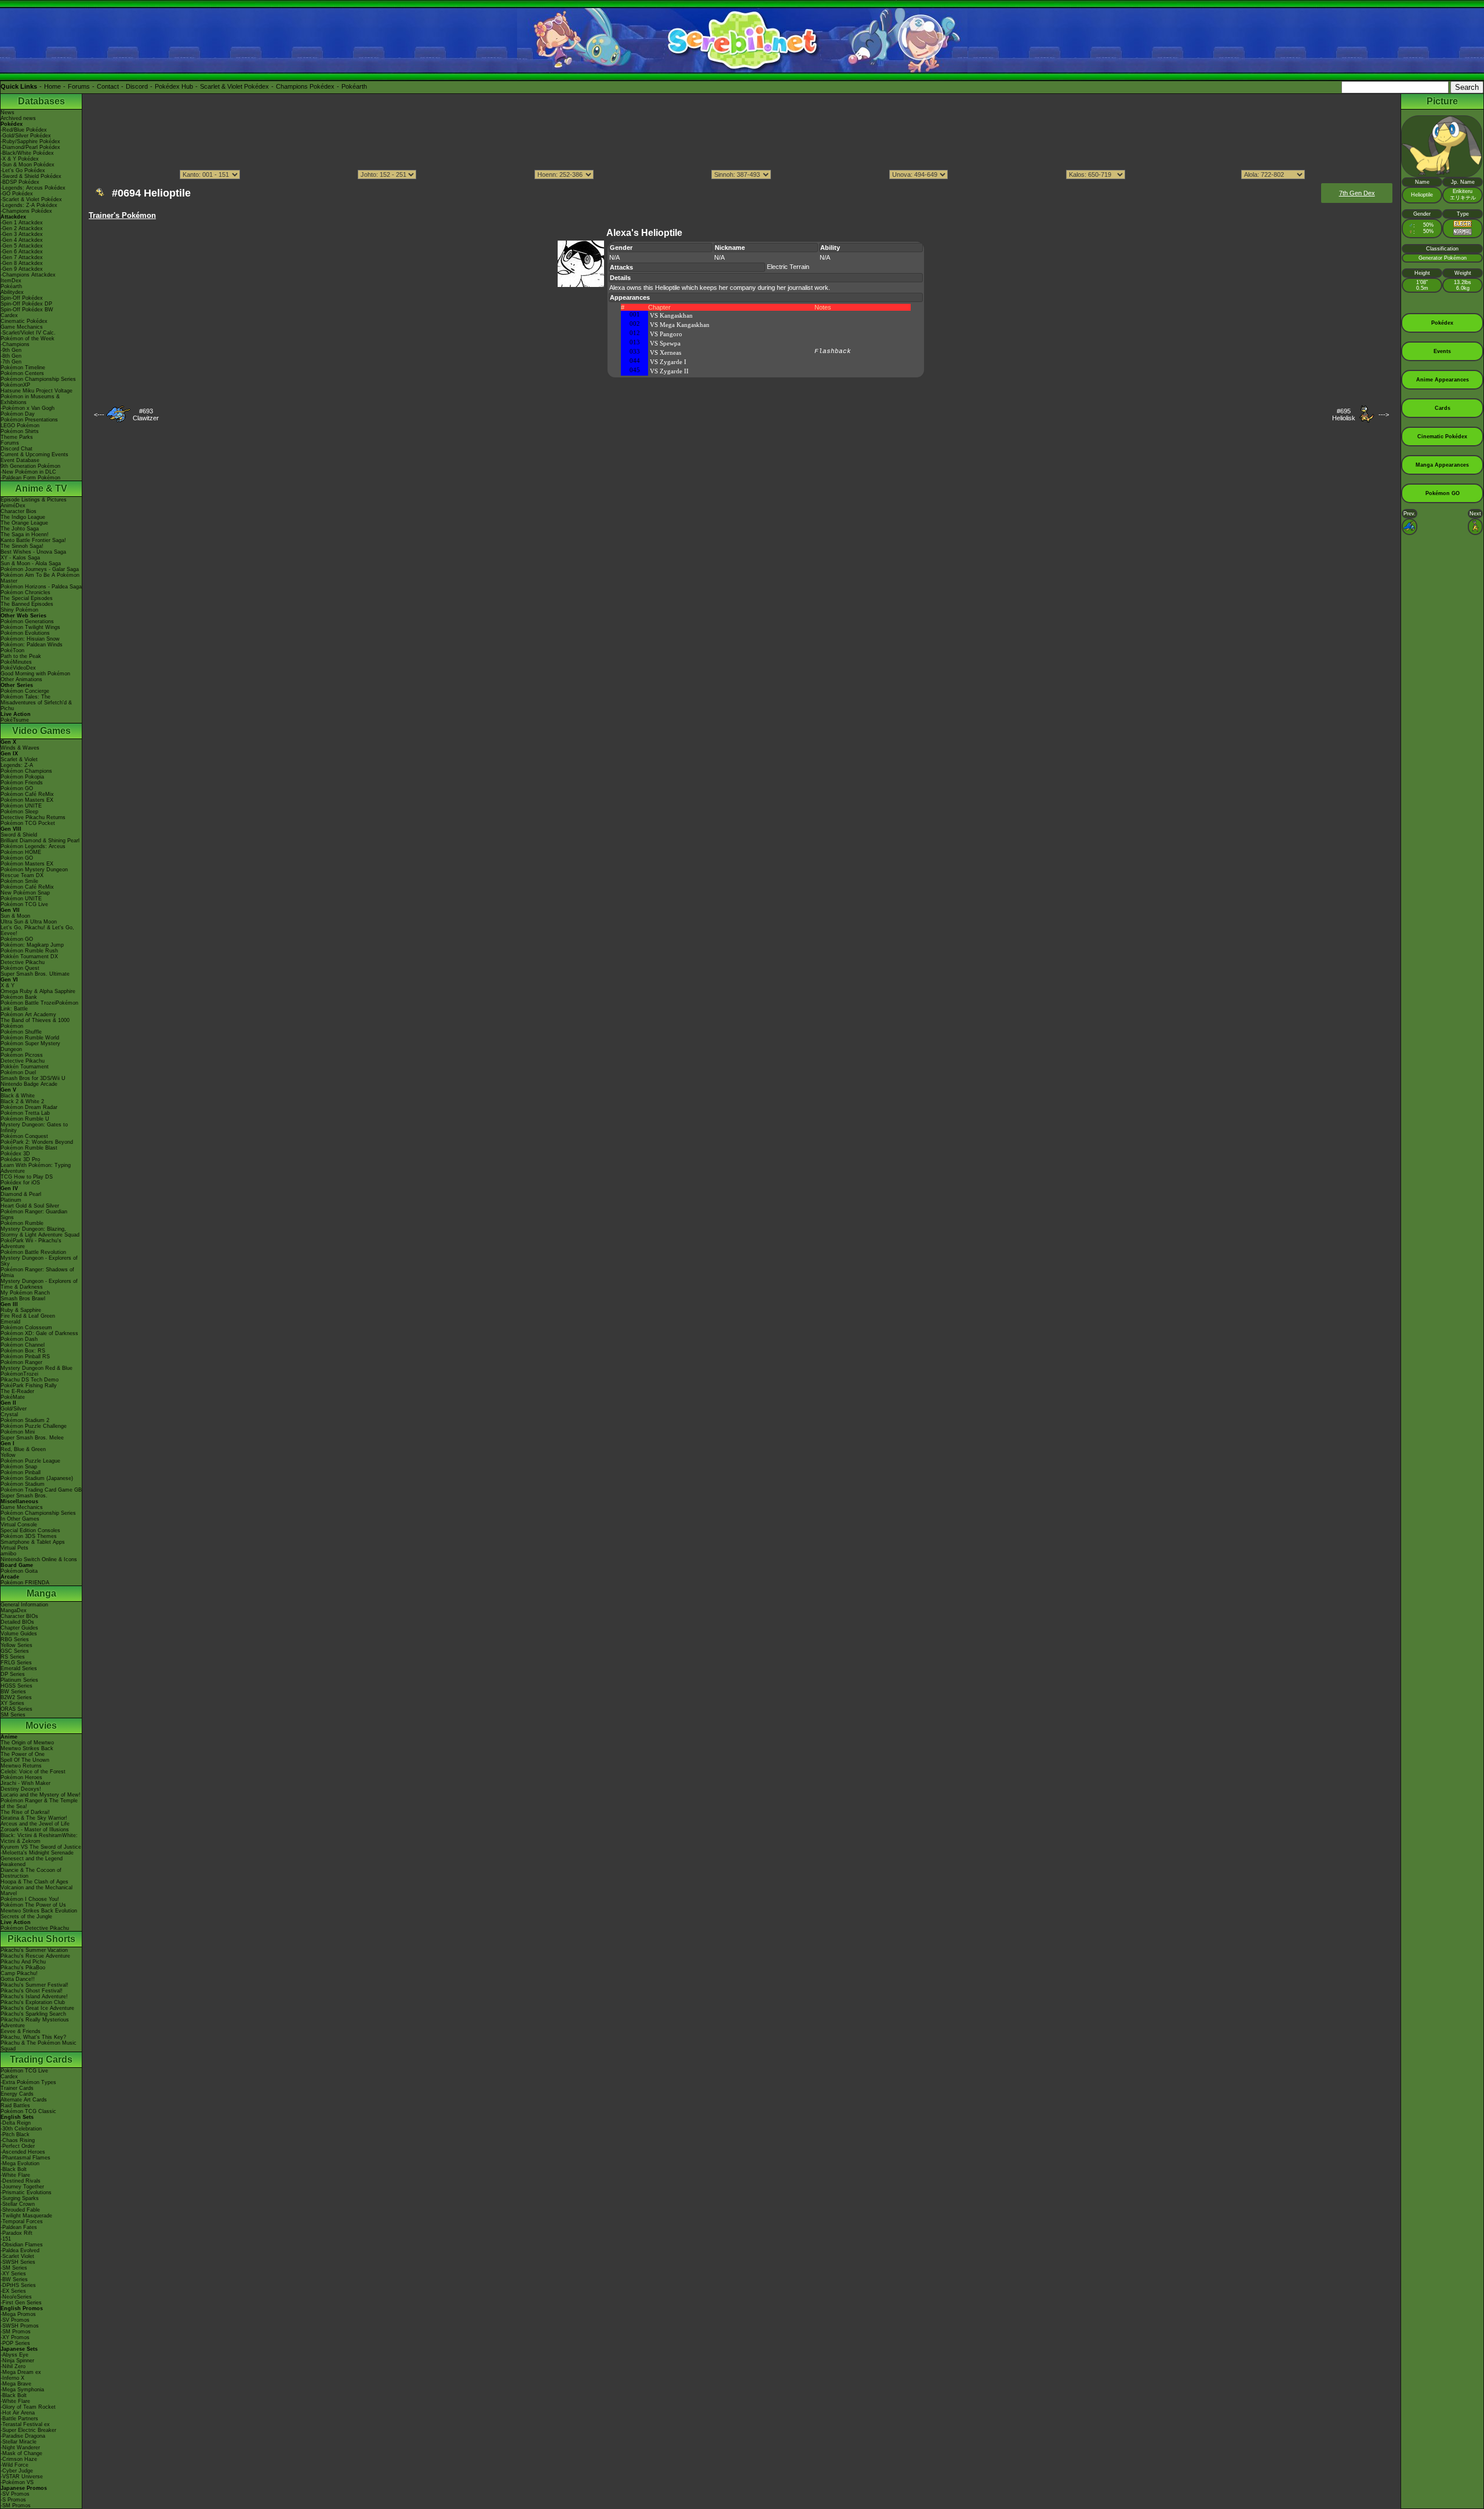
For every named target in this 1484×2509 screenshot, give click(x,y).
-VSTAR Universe (22, 2477)
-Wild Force (14, 2465)
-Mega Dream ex (21, 2372)
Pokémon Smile (19, 881)
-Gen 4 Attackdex (22, 240)
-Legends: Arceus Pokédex (33, 188)
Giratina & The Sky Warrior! (34, 1818)
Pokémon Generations (27, 621)
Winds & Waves (20, 748)
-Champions (15, 344)
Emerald (10, 1322)
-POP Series (15, 2343)
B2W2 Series (16, 1697)
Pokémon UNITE (21, 806)
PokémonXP (15, 385)
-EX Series (13, 2291)
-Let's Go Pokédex (23, 170)
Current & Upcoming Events (34, 454)
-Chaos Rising (18, 2140)
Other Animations (21, 679)
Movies (41, 1726)
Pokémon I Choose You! (30, 1899)
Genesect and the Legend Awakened (32, 1861)
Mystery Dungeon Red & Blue (37, 1368)
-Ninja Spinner (17, 2361)
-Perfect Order (18, 2146)
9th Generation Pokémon (30, 466)
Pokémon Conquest (24, 1136)
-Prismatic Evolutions (26, 2192)
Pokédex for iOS (20, 1183)
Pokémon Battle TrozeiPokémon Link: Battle (39, 1006)
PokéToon (12, 650)
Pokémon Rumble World (30, 1038)
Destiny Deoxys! (21, 1789)
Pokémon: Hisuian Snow (30, 639)
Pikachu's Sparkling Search (33, 2014)
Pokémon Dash (19, 1339)
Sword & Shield (19, 835)
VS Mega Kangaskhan (680, 325)
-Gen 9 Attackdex (22, 269)
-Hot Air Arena (18, 2413)
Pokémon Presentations (29, 420)
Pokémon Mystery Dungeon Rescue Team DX (34, 872)
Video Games (41, 731)
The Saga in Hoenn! (25, 534)
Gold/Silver (14, 1409)
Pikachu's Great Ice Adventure (37, 2008)
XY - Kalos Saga (20, 558)
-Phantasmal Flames (26, 2158)
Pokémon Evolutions (25, 633)
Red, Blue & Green (23, 1449)
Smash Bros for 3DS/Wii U (33, 1078)
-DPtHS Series (18, 2285)
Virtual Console (19, 1525)
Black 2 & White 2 (22, 1101)
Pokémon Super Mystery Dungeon (30, 1046)
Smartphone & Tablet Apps (33, 1542)
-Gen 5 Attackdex (22, 246)
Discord (137, 86)
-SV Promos (15, 2320)
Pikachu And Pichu (23, 1962)
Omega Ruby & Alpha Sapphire (38, 991)
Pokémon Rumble (22, 1223)
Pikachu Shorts (41, 1939)
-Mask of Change (21, 2453)
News (8, 112)
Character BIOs (19, 1616)
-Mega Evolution (20, 2163)
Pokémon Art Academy (28, 1014)
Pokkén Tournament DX (29, 957)
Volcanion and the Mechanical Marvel (37, 1890)
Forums (79, 86)
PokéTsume (15, 720)
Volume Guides (19, 1634)
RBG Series (15, 1639)
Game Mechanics (22, 327)
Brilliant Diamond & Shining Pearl (40, 841)
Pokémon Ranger (21, 1362)
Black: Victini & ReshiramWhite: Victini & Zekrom (39, 1838)
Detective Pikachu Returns (33, 817)
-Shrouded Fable (20, 2210)
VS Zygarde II (669, 371)
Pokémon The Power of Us (33, 1905)
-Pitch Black (15, 2135)
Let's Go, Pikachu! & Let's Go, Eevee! (37, 930)
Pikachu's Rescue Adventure (35, 1956)
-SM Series (14, 2268)
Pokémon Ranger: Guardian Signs (34, 1214)
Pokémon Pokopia (22, 777)
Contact (108, 86)
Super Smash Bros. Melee (32, 1438)
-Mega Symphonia (22, 2390)
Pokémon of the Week (28, 339)
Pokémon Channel (23, 1345)
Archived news (18, 118)
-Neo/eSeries (16, 2297)
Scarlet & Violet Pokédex (234, 86)
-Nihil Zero (13, 2366)
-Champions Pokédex (26, 211)
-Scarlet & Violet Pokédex (31, 199)
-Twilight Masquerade (26, 2216)
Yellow (8, 1455)
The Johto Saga (20, 529)
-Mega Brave (16, 2384)
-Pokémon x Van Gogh (28, 408)
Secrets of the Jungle (26, 1917)
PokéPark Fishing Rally (29, 1386)
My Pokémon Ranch (25, 1293)
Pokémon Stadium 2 (25, 1420)
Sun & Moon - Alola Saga (31, 563)
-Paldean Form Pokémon (30, 478)
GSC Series (15, 1651)
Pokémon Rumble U (25, 1119)
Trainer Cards (17, 2088)
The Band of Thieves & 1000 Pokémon (35, 1023)
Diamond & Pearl (21, 1194)
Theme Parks (17, 437)
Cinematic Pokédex (24, 321)
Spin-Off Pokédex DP (26, 304)
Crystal (9, 1415)
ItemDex (11, 281)
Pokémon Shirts (20, 431)
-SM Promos (16, 2332)
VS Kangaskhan (671, 315)
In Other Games (20, 1519)
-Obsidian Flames (22, 2245)
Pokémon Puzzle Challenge (34, 1426)
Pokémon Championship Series (38, 379)
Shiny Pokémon (19, 610)
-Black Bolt (14, 2169)
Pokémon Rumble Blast (29, 1148)
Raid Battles (15, 2106)
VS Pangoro (666, 334)
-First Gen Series (21, 2303)
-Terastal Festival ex (25, 2424)
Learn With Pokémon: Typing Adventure (36, 1168)
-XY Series (13, 2274)
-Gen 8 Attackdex (22, 263)
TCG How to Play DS (27, 1177)
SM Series (13, 1715)
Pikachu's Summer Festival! (34, 1985)
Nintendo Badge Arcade (29, 1084)
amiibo (8, 1554)
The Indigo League (23, 517)
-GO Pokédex (17, 194)
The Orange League (24, 523)
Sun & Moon (15, 916)
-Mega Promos (18, 2314)
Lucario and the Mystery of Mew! (41, 1795)
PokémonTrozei (19, 1374)
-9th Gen (11, 350)
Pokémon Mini (18, 1432)
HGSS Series (17, 1686)
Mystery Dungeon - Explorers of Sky (39, 1261)
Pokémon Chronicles (26, 592)
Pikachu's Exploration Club (33, 2002)
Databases (41, 101)
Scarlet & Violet (19, 759)
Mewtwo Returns (21, 1766)
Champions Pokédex (305, 86)
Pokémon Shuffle (21, 1032)
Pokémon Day (18, 414)
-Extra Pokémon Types (28, 2082)
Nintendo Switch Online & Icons (39, 1559)
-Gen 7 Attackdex (22, 257)
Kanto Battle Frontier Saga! (33, 540)
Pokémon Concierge (25, 691)
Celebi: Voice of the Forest (33, 1772)
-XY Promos (15, 2337)
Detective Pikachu (23, 962)
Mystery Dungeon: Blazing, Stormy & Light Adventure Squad (40, 1232)
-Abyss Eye (14, 2355)
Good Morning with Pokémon (35, 674)
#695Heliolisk (1344, 414)
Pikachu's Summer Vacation (34, 1950)
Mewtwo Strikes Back (27, 1748)
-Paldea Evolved (20, 2250)
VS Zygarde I (668, 362)
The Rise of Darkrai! (25, 1812)
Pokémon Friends (22, 783)
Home (52, 86)
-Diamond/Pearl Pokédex (30, 147)
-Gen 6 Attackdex (22, 252)
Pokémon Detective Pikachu (35, 1928)
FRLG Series (16, 1663)
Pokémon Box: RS (23, 1351)
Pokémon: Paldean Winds (32, 645)
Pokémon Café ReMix (27, 794)
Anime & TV (41, 488)
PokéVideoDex (18, 668)
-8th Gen (11, 356)
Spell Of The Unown (25, 1760)
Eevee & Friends (21, 2031)
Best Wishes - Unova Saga (33, 552)
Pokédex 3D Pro (20, 1159)
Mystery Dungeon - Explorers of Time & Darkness (39, 1284)
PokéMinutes (16, 662)
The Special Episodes (27, 598)
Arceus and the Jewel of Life (35, 1824)
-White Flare (15, 2175)
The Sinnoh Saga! (22, 546)
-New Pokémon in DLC (28, 472)
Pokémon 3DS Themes (29, 1536)
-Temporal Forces (22, 2221)
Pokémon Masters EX (27, 800)
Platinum (11, 1200)
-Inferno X (12, 2378)
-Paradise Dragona (23, 2436)
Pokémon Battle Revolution (33, 1252)
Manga (41, 1593)
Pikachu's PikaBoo (23, 1968)
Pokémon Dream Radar (29, 1107)
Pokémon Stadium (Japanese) (37, 1478)
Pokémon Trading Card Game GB (41, 1490)
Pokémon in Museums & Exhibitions (30, 399)
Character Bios (19, 511)
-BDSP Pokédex (20, 182)
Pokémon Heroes (21, 1777)
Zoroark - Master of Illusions (35, 1830)
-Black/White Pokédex (27, 153)
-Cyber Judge (17, 2471)
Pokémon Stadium (23, 1484)
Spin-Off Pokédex (22, 298)
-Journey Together (22, 2187)
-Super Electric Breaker (28, 2430)
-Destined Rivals (21, 2181)
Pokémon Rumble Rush (29, 951)
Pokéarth (354, 86)
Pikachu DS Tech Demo (30, 1380)
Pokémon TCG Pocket (28, 823)
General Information (24, 1605)
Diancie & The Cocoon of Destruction (31, 1873)
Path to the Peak (21, 656)
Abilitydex (12, 292)
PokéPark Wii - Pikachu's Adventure (31, 1243)
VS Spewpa (665, 343)
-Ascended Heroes (23, 2152)
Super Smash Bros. (24, 1496)
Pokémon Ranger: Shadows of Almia (37, 1272)
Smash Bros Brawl (23, 1299)
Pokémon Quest (20, 968)
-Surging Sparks (20, 2198)
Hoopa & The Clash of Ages (34, 1882)
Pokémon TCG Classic (28, 2111)
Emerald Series (19, 1668)
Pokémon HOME (21, 852)
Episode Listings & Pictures (34, 500)
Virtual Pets (14, 1548)
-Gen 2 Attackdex (22, 228)
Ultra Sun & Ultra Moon (29, 922)
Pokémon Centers (22, 373)
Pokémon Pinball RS (25, 1357)
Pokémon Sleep (19, 812)
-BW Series (14, 2279)
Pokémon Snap (19, 1467)
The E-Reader (17, 1391)
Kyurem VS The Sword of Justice (41, 1847)
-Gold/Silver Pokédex (26, 136)
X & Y (8, 986)
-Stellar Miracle (19, 2442)
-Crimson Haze (19, 2459)
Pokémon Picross (22, 1055)
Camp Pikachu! (19, 1973)
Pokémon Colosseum (26, 1328)
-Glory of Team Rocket (28, 2407)
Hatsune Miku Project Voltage (37, 391)
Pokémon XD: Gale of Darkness (39, 1333)
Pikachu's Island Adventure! (34, 1997)
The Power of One (23, 1754)
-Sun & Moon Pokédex (28, 165)
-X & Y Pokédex (20, 159)
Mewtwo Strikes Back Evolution (39, 1911)
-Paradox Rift (17, 2233)
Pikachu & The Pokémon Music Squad (39, 2046)
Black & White (18, 1096)
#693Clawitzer (146, 414)
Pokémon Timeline (23, 368)
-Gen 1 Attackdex (22, 223)
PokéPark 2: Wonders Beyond (37, 1142)
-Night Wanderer (20, 2448)
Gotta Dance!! (18, 1979)
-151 (6, 2239)
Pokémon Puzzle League (30, 1461)
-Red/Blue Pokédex (24, 130)
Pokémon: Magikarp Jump (32, 945)
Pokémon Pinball (21, 1472)
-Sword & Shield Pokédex (31, 176)
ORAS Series (17, 1709)
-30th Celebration (21, 2129)
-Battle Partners (19, 2419)
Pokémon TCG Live (24, 904)
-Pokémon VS (17, 2482)
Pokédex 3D (15, 1154)
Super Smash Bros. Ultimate (35, 974)
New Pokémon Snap (25, 893)
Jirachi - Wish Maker (26, 1783)
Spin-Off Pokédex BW (27, 310)
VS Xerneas (665, 352)
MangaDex (14, 1610)
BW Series (13, 1692)
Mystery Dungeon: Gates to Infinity (34, 1128)
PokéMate (13, 1397)
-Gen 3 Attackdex (22, 234)
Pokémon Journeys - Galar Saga (40, 569)
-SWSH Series (18, 2262)
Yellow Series (17, 1645)
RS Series (13, 1657)
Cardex (9, 315)
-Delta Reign (16, 2123)
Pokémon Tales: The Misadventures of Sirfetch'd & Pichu (36, 703)
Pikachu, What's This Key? (33, 2037)
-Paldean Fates (19, 2227)
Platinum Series (19, 1680)
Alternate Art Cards (24, 2100)
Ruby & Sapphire (21, 1310)
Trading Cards (41, 2059)
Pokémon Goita (19, 1571)
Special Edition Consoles (30, 1530)
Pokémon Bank (19, 997)
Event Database (20, 460)
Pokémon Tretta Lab (25, 1113)
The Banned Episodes (27, 604)
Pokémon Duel (18, 1072)
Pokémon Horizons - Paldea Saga (41, 587)
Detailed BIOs (17, 1622)
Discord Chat (17, 449)
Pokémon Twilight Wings (30, 627)
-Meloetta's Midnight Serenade (37, 1853)
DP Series (13, 1674)
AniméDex (13, 506)
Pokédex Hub (174, 86)
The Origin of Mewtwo (27, 1743)
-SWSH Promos (20, 2326)
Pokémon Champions (26, 771)
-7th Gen (11, 362)
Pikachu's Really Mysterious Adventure (35, 2023)
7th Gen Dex (1357, 193)
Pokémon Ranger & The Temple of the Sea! (39, 1803)
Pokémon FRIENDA (25, 1583)
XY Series (12, 1703)
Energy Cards (17, 2094)
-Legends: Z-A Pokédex (29, 205)
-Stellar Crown (18, 2204)
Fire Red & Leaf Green (28, 1316)
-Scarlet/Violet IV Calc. (28, 333)
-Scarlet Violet (17, 2256)
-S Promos (13, 2500)
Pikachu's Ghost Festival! (32, 1991)
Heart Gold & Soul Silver (30, 1206)
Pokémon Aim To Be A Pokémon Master (40, 578)
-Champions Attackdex (28, 275)
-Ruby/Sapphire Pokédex (30, 141)
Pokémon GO (17, 788)
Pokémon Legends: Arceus (33, 846)
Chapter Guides (19, 1628)
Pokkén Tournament (25, 1067)
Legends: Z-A (17, 765)
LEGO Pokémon (20, 426)
